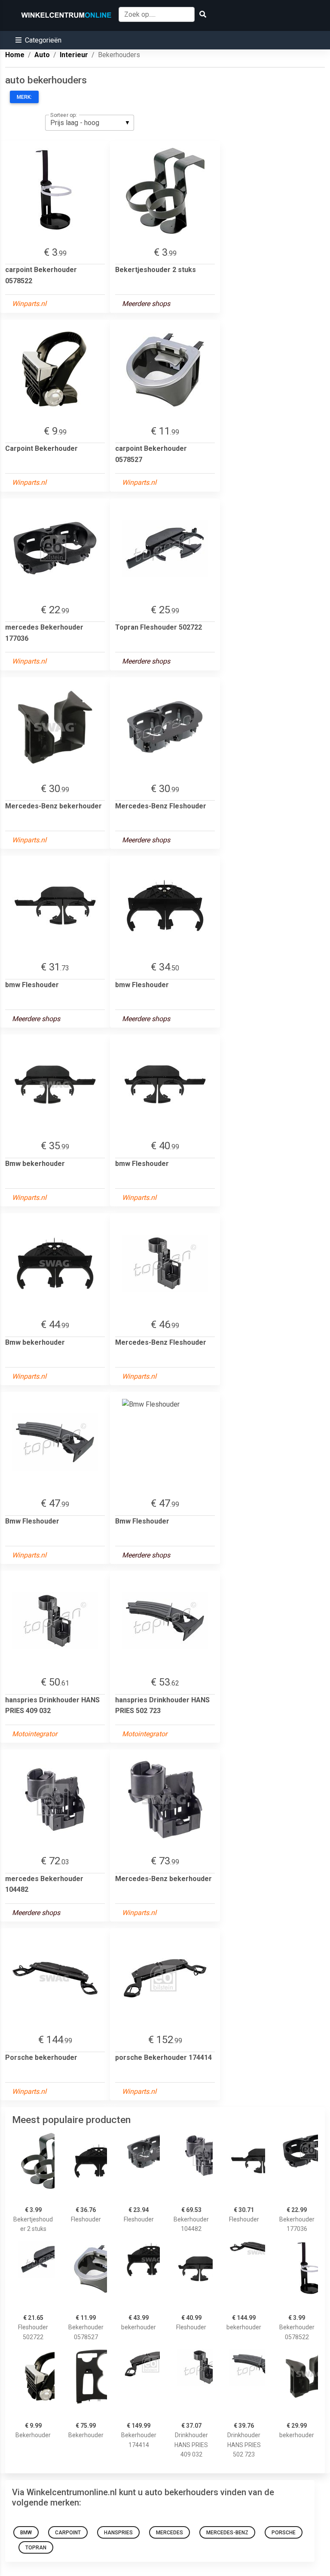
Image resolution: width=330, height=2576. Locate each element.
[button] (38, 40)
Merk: (24, 97)
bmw (26, 2533)
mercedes (170, 2533)
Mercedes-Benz (227, 2533)
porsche (284, 2533)
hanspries (118, 2533)
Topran (36, 2548)
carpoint (68, 2533)
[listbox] (90, 122)
